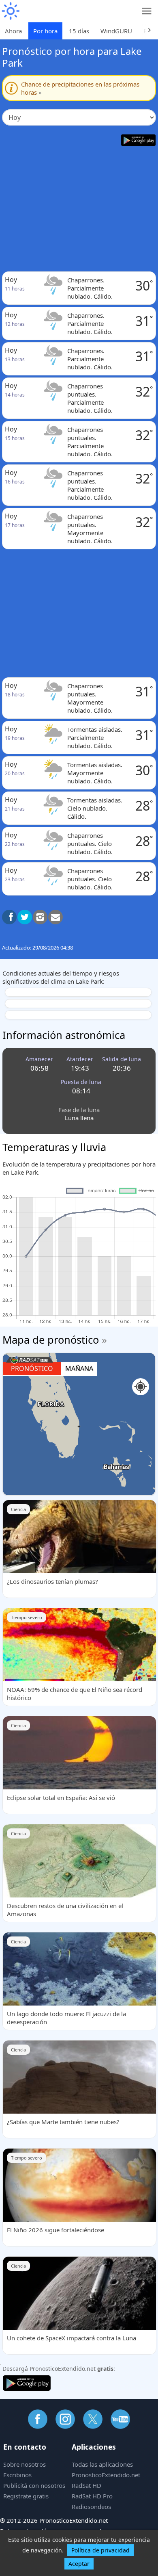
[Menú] (147, 11)
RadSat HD (86, 2485)
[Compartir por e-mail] (56, 917)
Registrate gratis (26, 2496)
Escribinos (17, 2475)
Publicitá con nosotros (34, 2485)
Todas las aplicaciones (102, 2464)
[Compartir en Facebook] (9, 917)
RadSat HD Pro (92, 2496)
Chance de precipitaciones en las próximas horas (80, 88)
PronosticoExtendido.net (106, 2475)
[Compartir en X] (25, 917)
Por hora (45, 31)
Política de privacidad (100, 2550)
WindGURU (116, 31)
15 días (79, 31)
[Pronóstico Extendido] (10, 11)
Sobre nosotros (25, 2464)
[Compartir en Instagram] (40, 917)
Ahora (13, 31)
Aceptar (79, 2564)
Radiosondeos (91, 2507)
